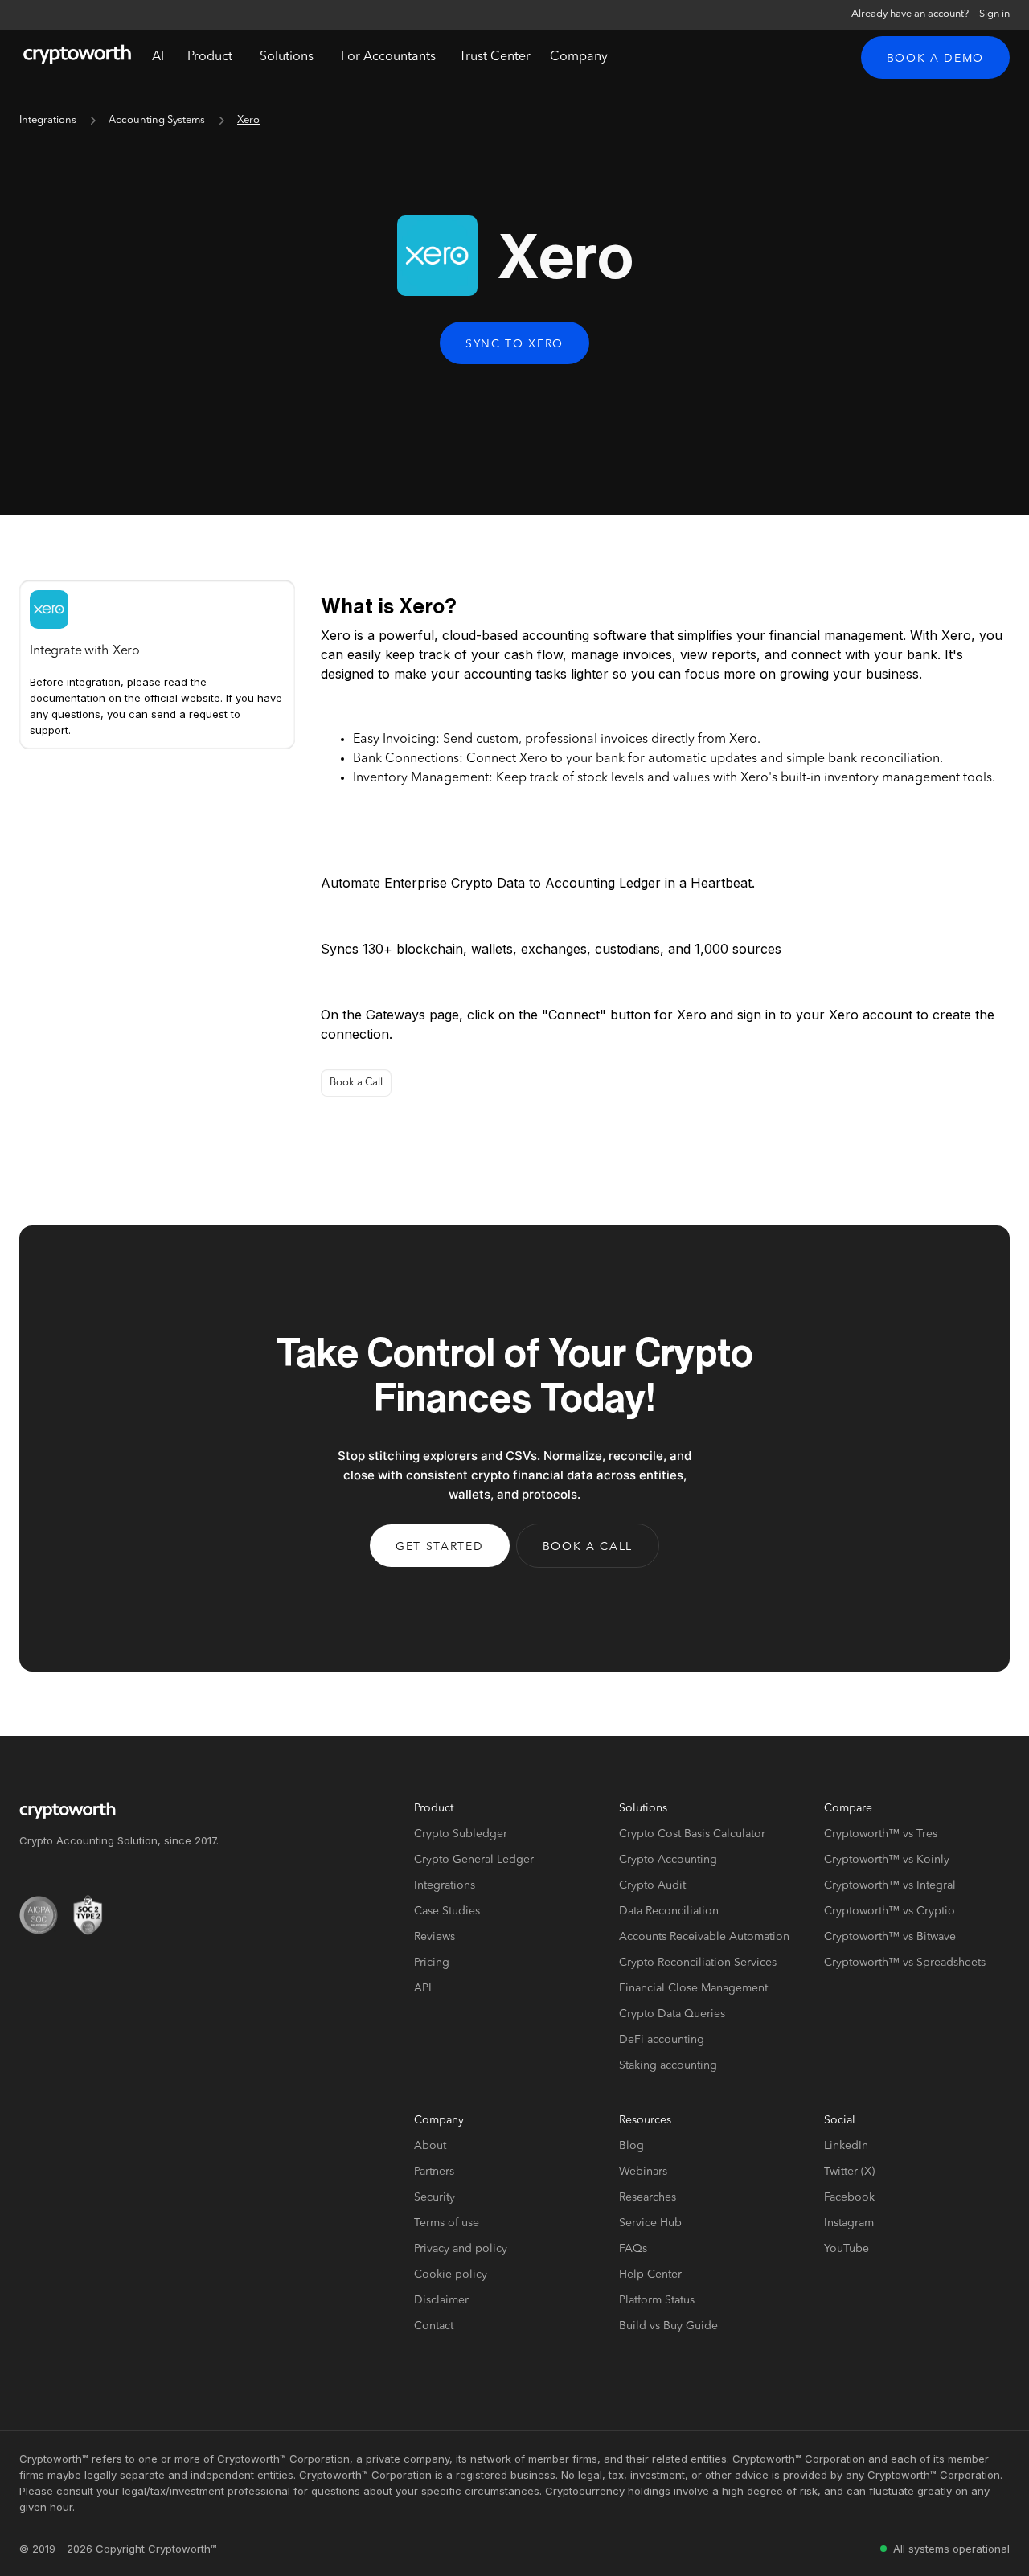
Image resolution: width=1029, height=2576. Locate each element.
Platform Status (657, 2300)
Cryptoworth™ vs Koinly (887, 1860)
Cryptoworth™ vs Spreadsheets (905, 1963)
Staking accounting (668, 2065)
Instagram (849, 2223)
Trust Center (495, 57)
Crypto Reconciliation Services (698, 1963)
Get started (439, 1547)
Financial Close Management (693, 1988)
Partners (434, 2172)
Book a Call (356, 1083)
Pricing (432, 1963)
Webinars (643, 2172)
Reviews (435, 1937)
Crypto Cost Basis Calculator (692, 1834)
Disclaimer (441, 2300)
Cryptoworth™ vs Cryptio (890, 1911)
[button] (210, 57)
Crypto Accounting (668, 1860)
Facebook (849, 2197)
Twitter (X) (849, 2172)
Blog (631, 2146)
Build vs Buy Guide (668, 2326)
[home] (77, 57)
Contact (434, 2326)
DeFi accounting (662, 2040)
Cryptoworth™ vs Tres (881, 1834)
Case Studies (447, 1911)
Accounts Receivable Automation (704, 1937)
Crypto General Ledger (474, 1860)
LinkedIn (846, 2146)
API (423, 1988)
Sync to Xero (514, 344)
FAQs (633, 2249)
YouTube (847, 2249)
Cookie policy (451, 2275)
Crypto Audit (652, 1885)
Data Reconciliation (669, 1911)
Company (579, 57)
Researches (648, 2197)
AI (158, 57)
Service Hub (650, 2223)
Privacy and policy (461, 2249)
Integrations (48, 120)
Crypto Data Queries (672, 2014)
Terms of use (447, 2223)
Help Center (650, 2275)
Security (435, 2197)
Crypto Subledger (461, 1834)
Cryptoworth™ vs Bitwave (890, 1937)
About (430, 2146)
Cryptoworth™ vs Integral (890, 1885)
